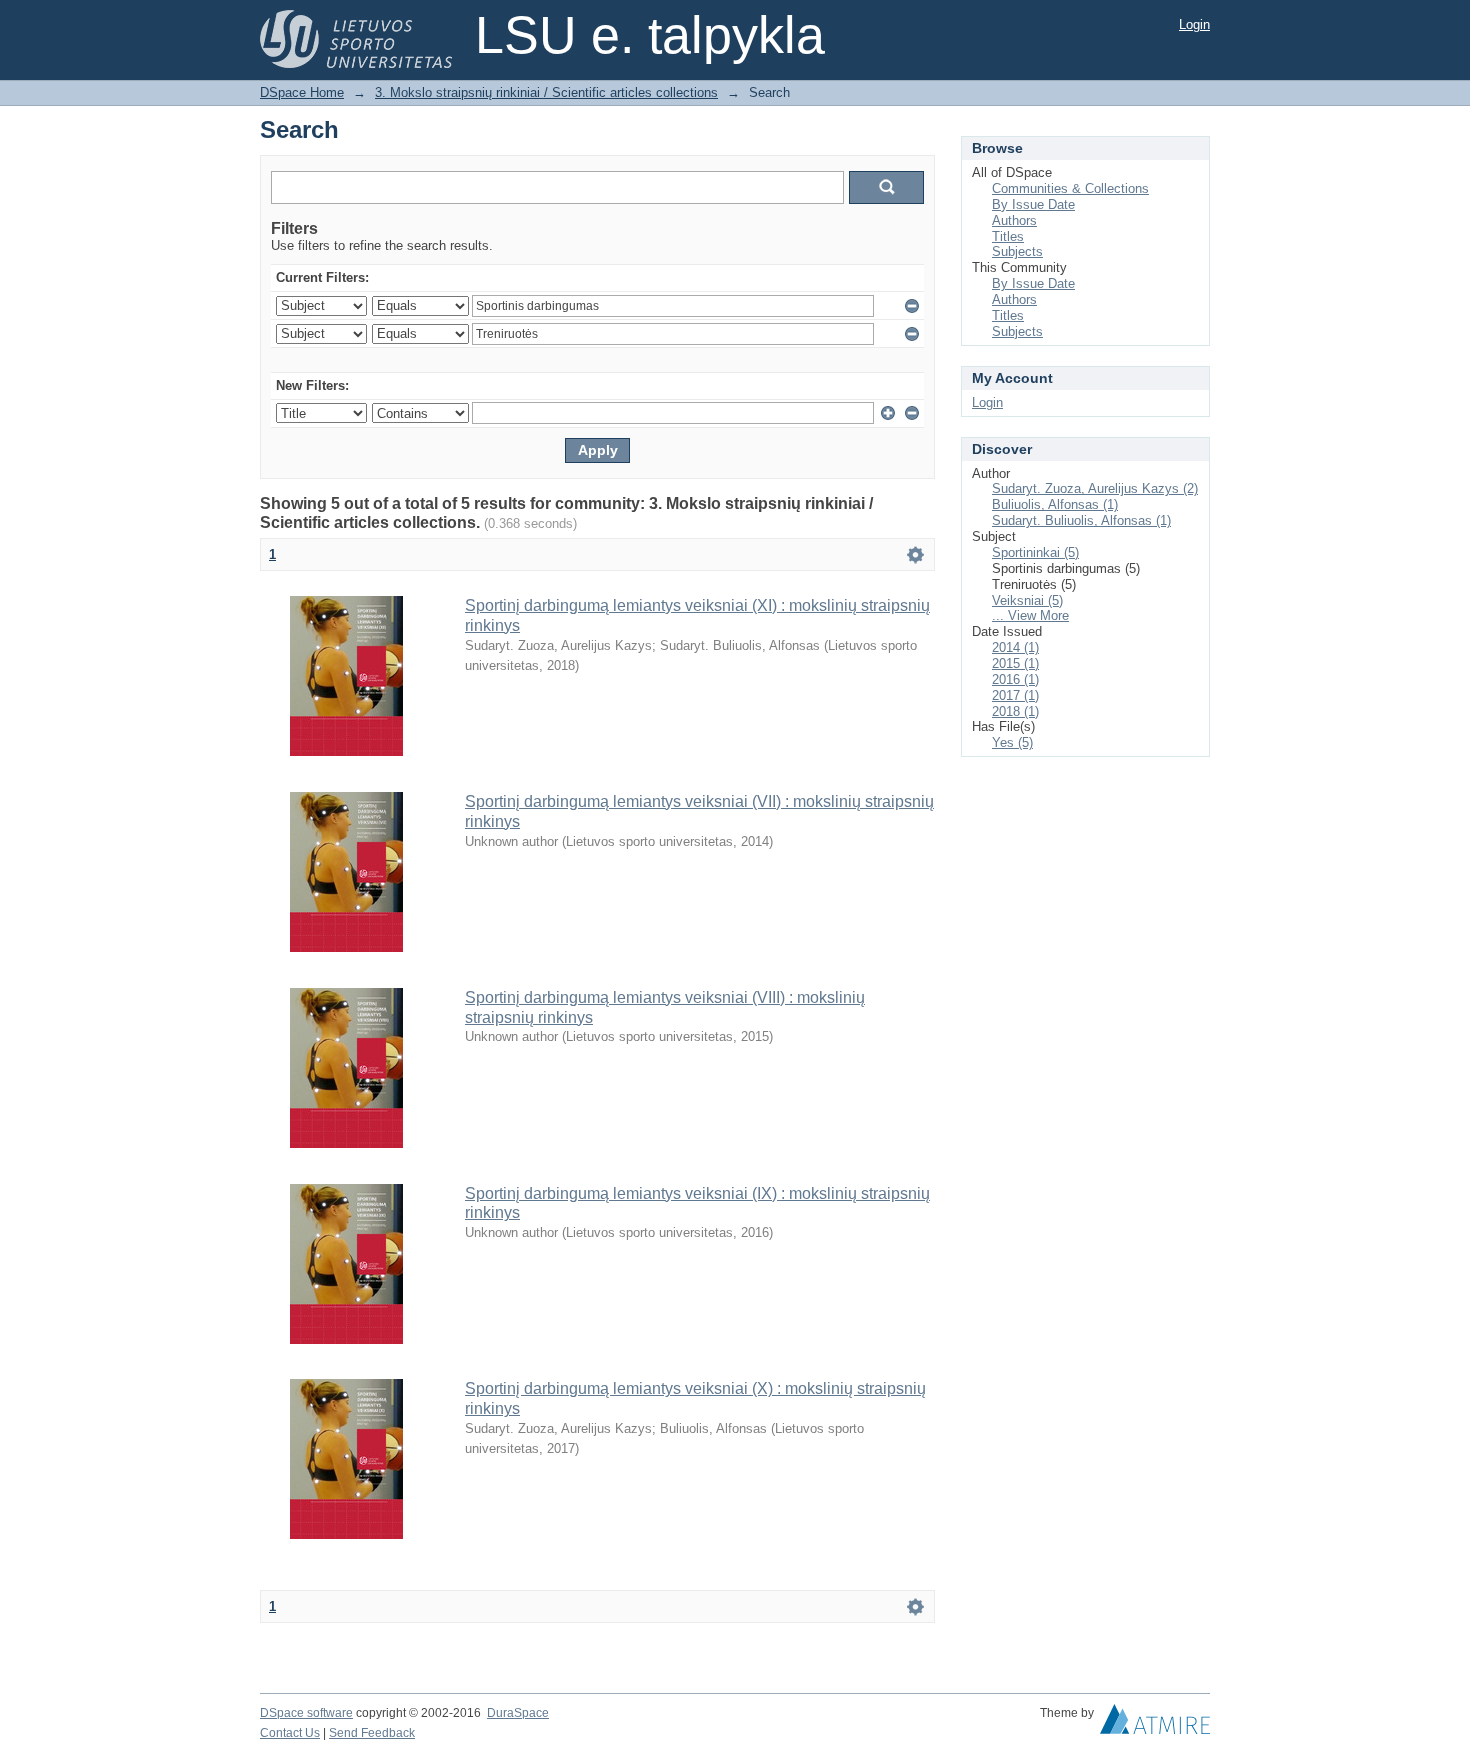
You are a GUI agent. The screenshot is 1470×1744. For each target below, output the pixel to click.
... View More (1030, 615)
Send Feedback (372, 1733)
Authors (1014, 220)
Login (1194, 24)
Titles (1008, 236)
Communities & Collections (1070, 188)
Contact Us (290, 1733)
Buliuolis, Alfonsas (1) (1055, 504)
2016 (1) (1015, 679)
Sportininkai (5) (1035, 552)
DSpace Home (302, 92)
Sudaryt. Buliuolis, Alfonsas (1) (1081, 520)
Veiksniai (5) (1027, 600)
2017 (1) (1015, 695)
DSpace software (306, 1713)
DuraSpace (518, 1713)
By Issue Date (1033, 204)
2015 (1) (1015, 663)
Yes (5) (1012, 742)
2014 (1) (1015, 647)
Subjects (1017, 251)
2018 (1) (1015, 711)
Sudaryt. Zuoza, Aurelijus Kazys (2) (1095, 488)
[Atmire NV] (1155, 1724)
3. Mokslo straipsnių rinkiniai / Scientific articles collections (546, 92)
